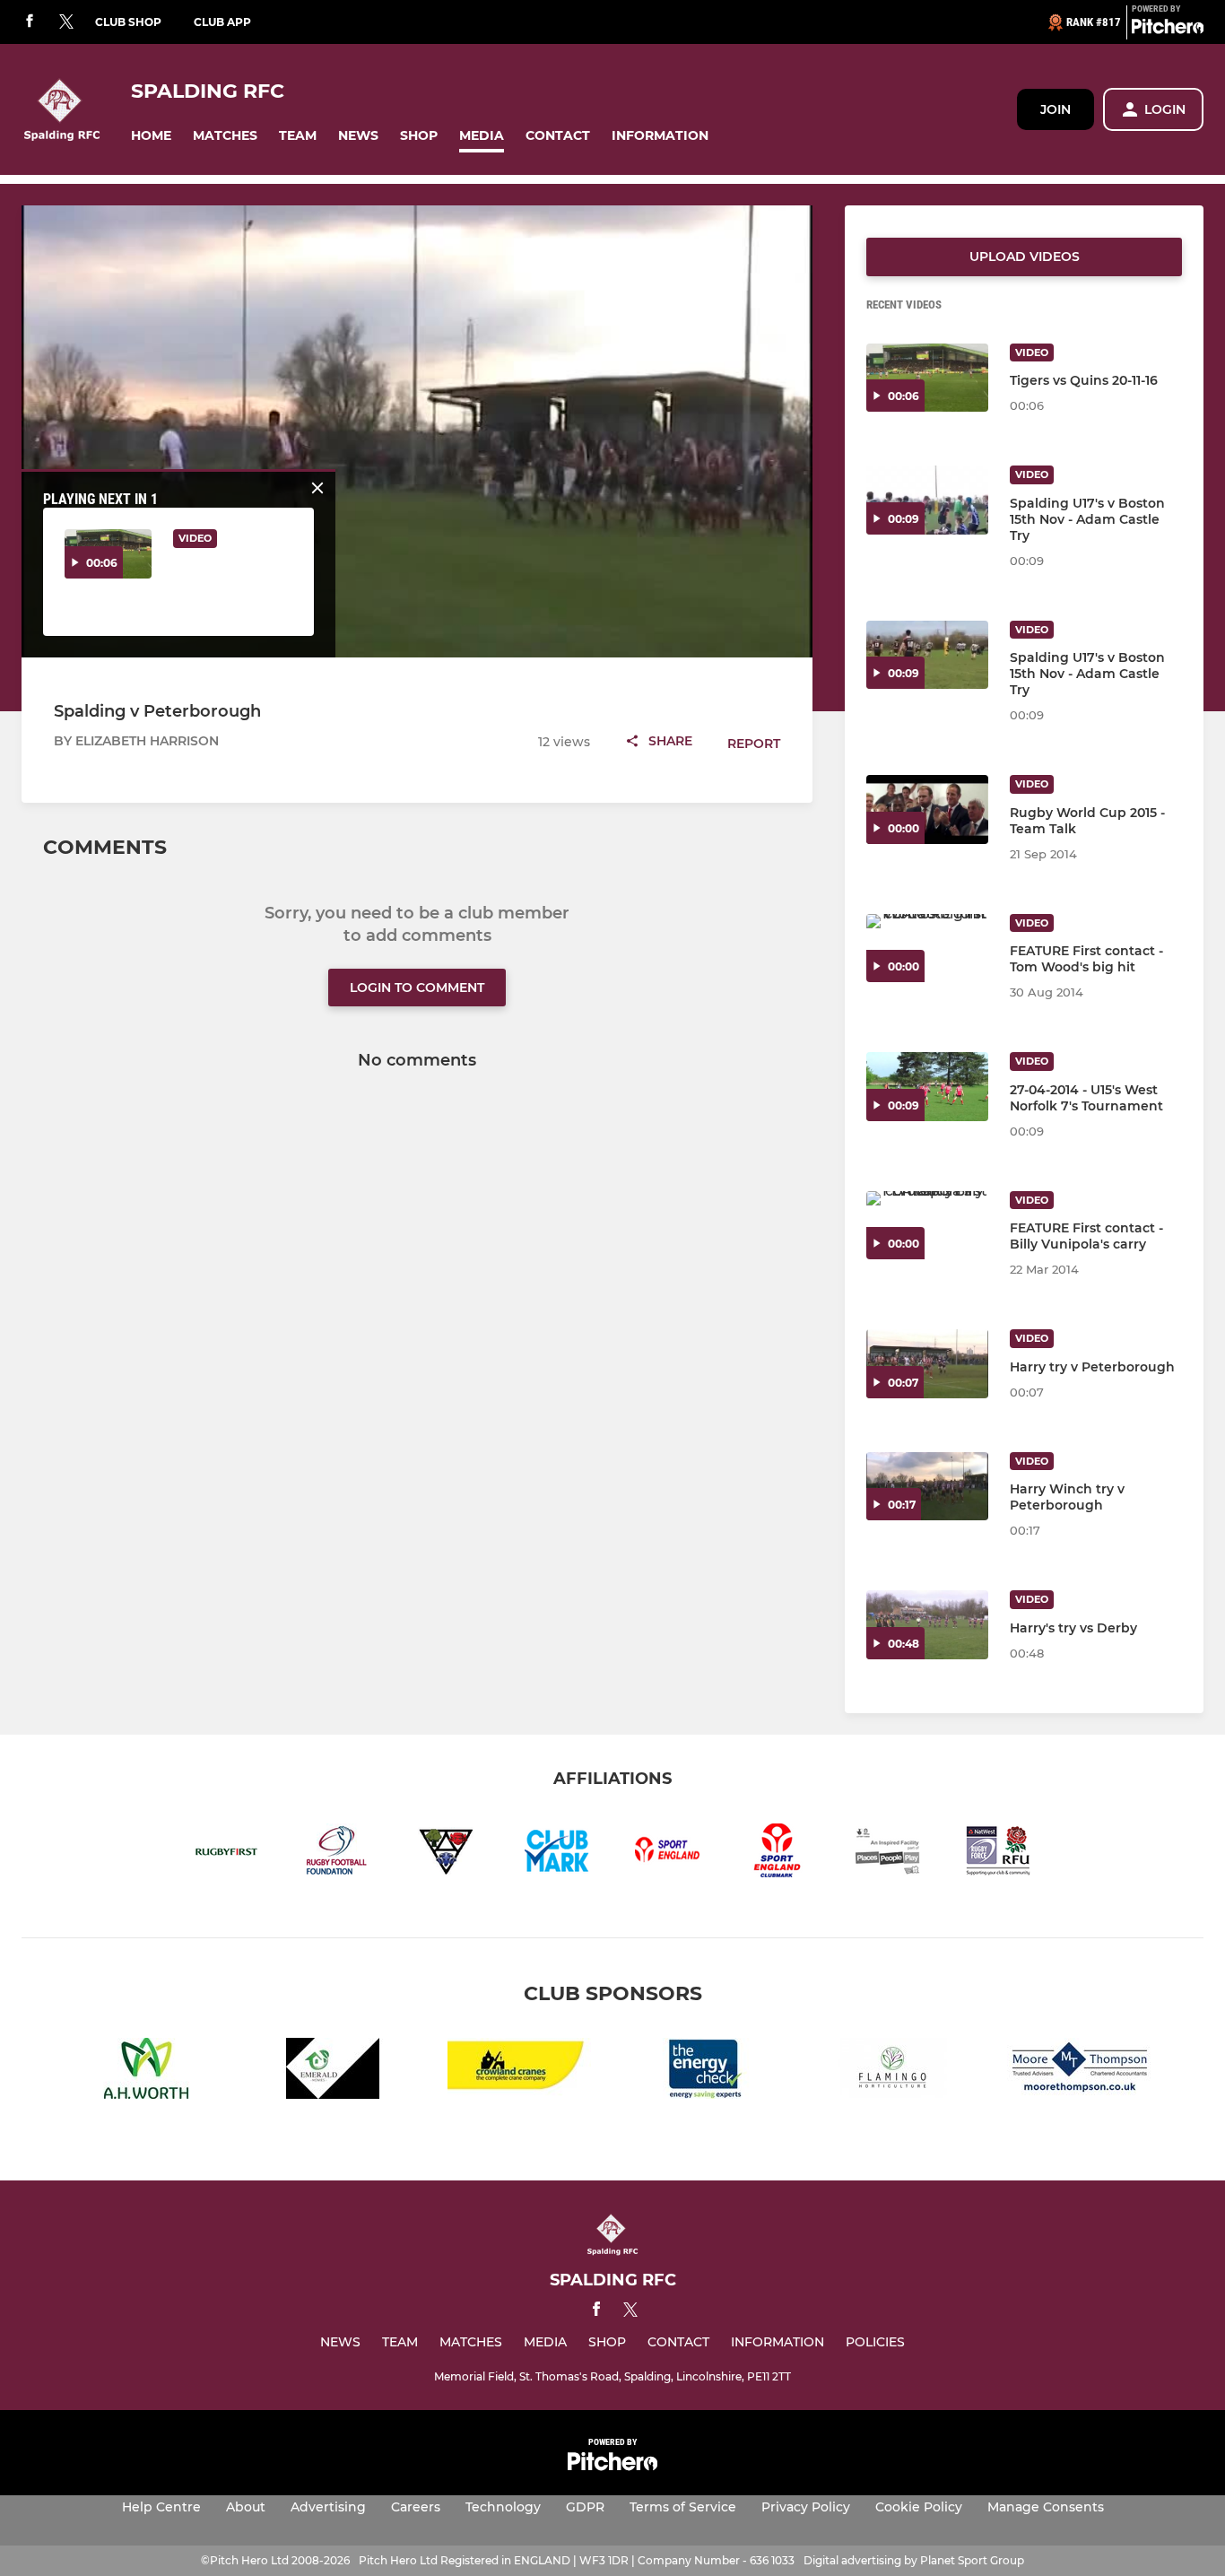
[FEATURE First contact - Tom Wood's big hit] (927, 949)
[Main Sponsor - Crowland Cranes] (519, 2071)
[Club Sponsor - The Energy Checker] (706, 2071)
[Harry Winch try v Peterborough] (927, 1487)
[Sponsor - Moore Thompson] (1079, 2071)
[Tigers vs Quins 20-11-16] (927, 378)
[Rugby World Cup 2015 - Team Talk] (927, 809)
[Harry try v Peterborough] (927, 1364)
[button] (151, 136)
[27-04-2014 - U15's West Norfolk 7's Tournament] (927, 1087)
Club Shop (128, 22)
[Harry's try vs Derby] (927, 1625)
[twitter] (66, 22)
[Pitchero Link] (1168, 30)
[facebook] (30, 22)
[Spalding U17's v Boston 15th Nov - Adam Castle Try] (927, 500)
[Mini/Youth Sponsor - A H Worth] (146, 2071)
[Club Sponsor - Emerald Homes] (333, 2071)
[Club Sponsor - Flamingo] (892, 2071)
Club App (222, 22)
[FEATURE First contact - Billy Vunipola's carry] (927, 1226)
